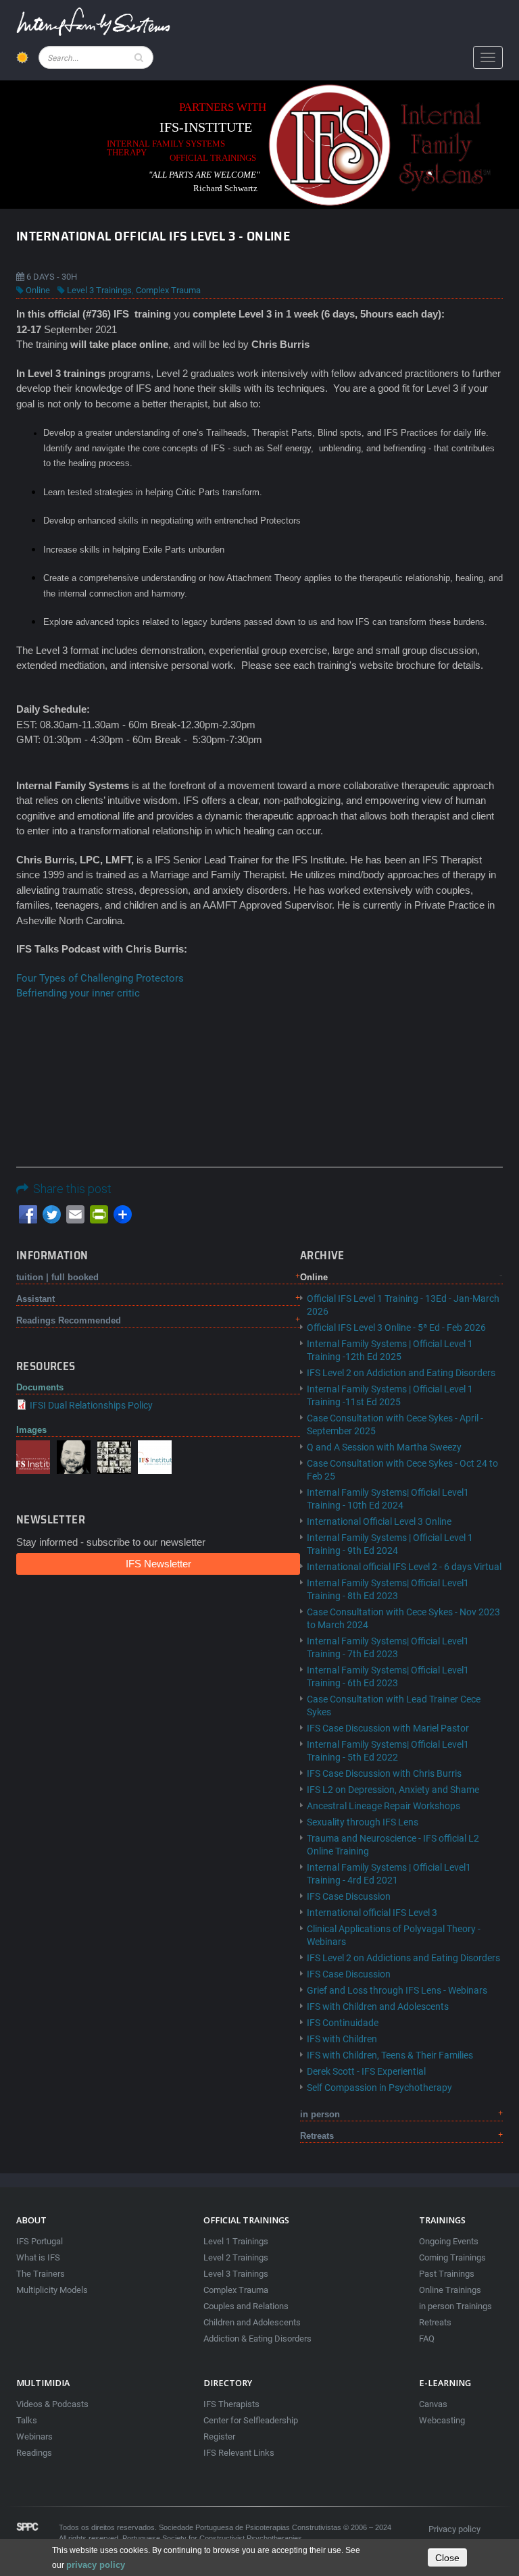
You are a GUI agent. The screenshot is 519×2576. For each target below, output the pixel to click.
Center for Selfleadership (251, 2420)
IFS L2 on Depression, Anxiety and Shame (393, 1790)
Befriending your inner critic (78, 993)
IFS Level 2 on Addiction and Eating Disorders (401, 1373)
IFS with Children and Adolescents (378, 2006)
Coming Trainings (452, 2257)
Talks (27, 2420)
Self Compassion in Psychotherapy (379, 2088)
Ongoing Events (449, 2241)
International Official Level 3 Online (379, 1521)
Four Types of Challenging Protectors (100, 978)
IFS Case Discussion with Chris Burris (384, 1773)
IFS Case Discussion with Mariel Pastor (388, 1728)
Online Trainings (450, 2290)
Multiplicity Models (52, 2290)
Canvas (433, 2404)
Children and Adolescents (252, 2322)
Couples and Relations (246, 2306)
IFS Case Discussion (349, 1896)
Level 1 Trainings (236, 2241)
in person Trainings (455, 2306)
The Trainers (41, 2274)
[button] (33, 1456)
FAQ (427, 2339)
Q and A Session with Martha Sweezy (384, 1447)
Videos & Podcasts (52, 2404)
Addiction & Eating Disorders (257, 2339)
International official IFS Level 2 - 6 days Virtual (404, 1567)
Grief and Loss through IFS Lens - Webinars (397, 1990)
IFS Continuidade (343, 2023)
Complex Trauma (168, 290)
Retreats (435, 2322)
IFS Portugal (40, 2241)
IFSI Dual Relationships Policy (91, 1405)
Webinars (34, 2436)
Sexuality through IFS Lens (363, 1822)
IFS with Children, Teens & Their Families (390, 2055)
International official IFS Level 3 (372, 1913)
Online (38, 290)
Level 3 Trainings (99, 290)
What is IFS (38, 2257)
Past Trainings (447, 2274)
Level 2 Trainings (236, 2257)
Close (447, 2558)
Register (219, 2436)
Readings (34, 2453)
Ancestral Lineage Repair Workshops (384, 1806)
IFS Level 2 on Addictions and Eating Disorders (403, 1958)
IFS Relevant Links (239, 2453)
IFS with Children (342, 2039)
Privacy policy (454, 2529)
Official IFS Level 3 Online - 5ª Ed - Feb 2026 (396, 1328)
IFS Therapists (231, 2404)
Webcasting (442, 2420)
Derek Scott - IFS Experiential (366, 2071)
